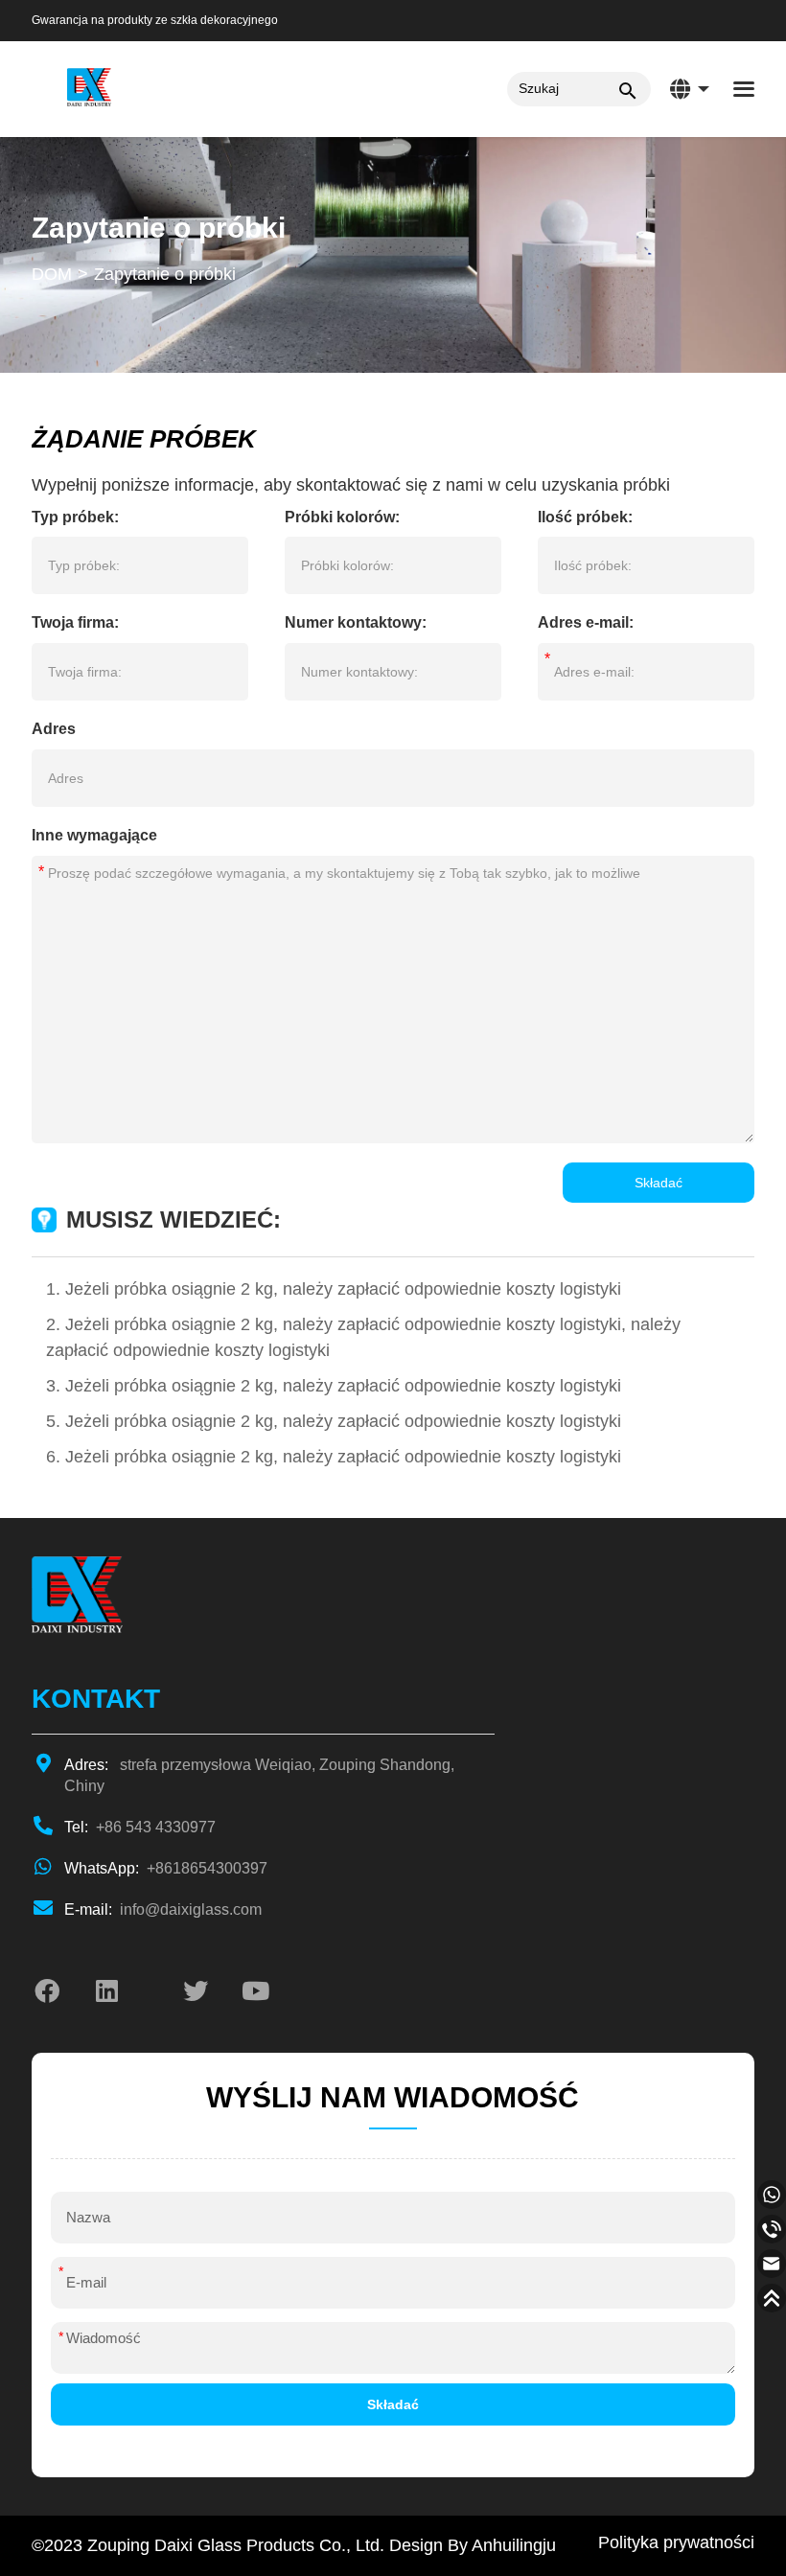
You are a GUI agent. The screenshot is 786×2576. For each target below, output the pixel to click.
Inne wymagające (94, 837)
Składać (659, 1183)
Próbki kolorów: (342, 517)
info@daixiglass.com (163, 1909)
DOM (52, 274)
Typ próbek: (75, 517)
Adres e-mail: (586, 624)
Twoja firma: (75, 622)
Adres (54, 729)
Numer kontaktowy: (356, 622)
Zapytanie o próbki (165, 274)
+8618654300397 (166, 1868)
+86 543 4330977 (140, 1827)
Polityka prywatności (676, 2542)
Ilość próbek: (585, 517)
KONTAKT (96, 1699)
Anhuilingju (514, 2545)
